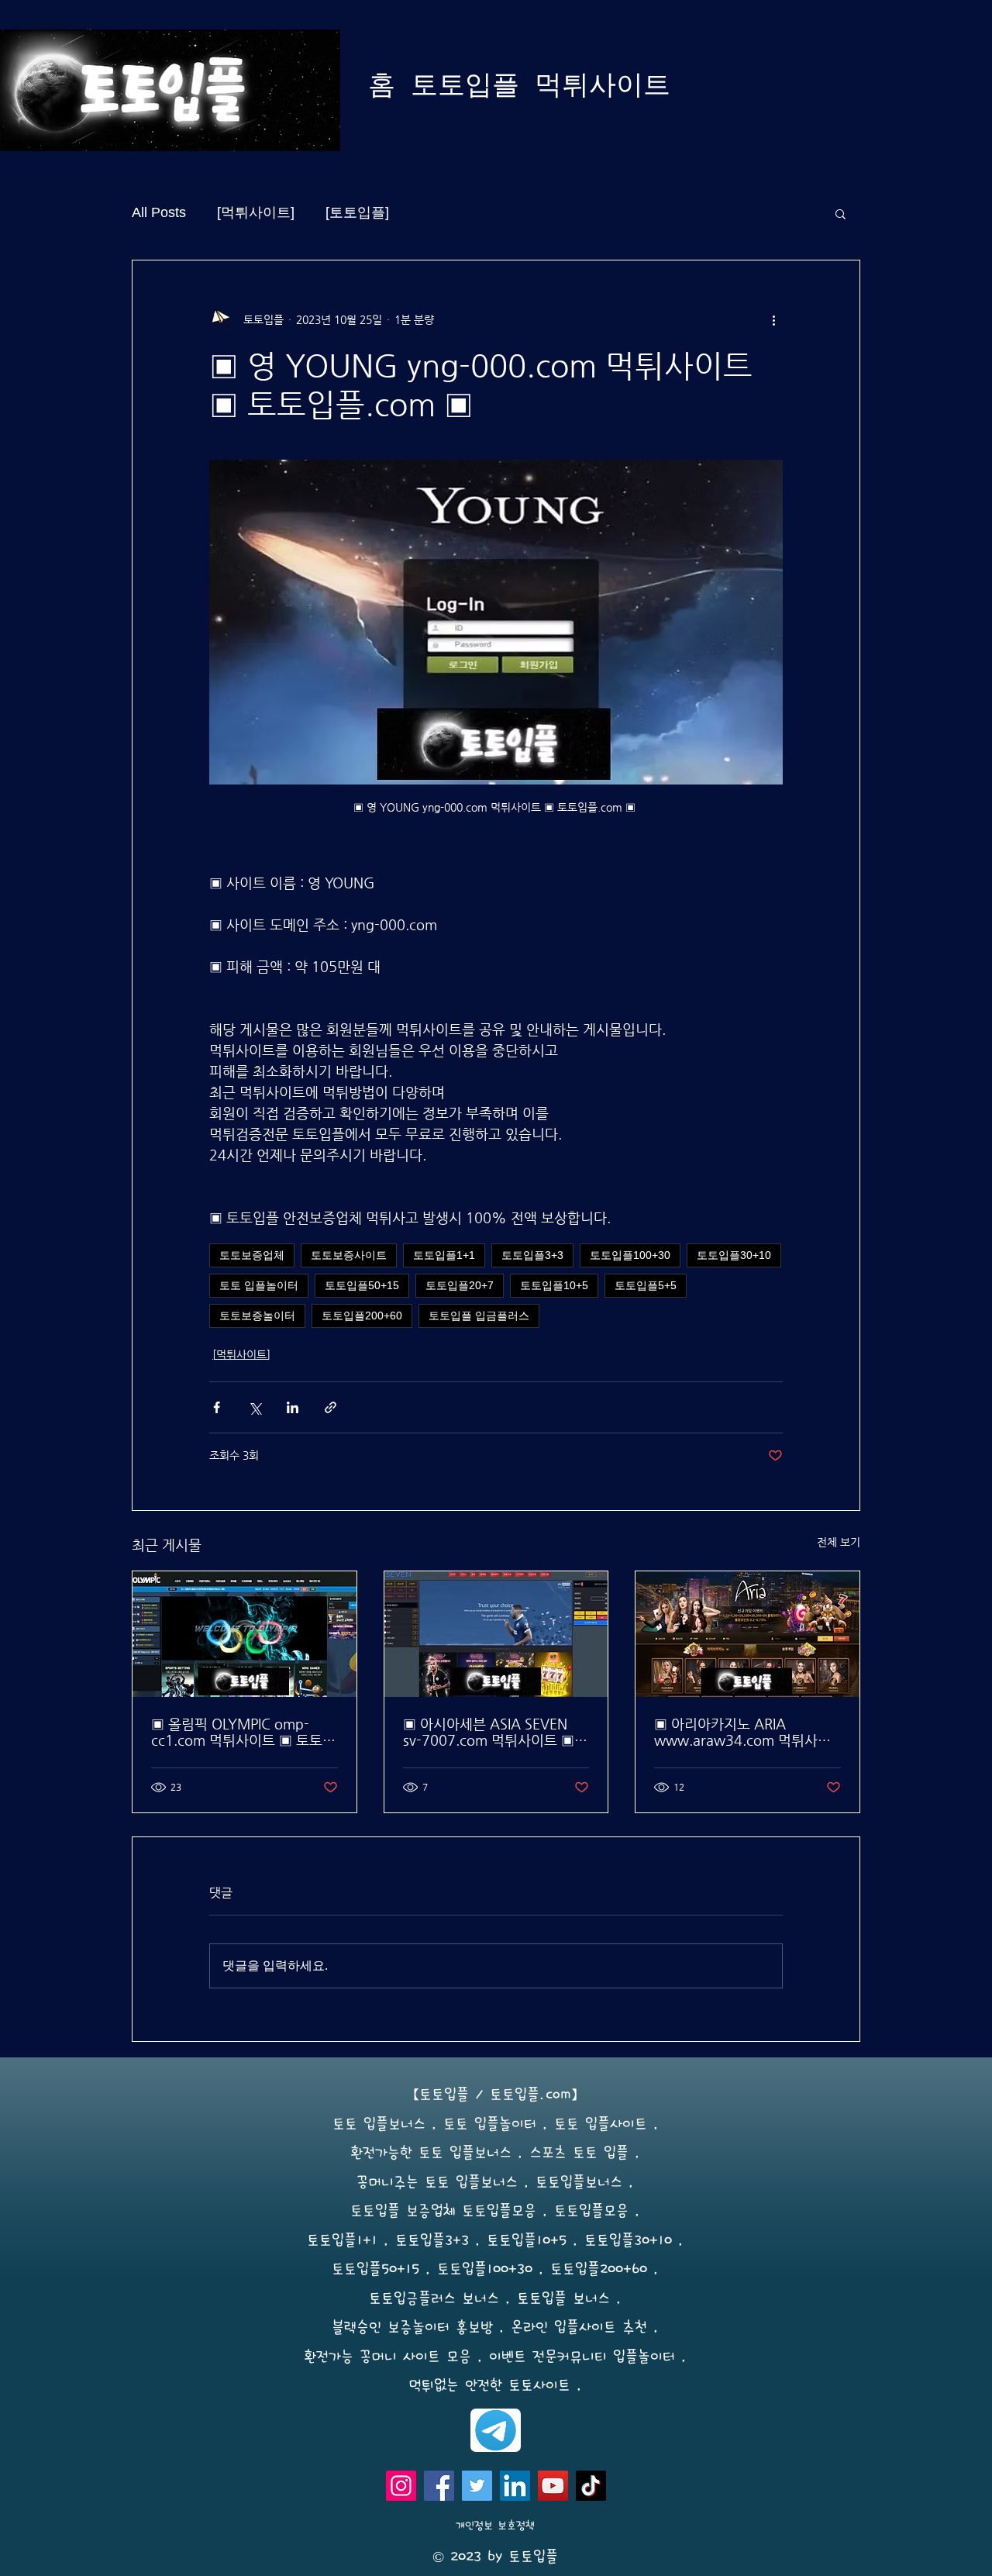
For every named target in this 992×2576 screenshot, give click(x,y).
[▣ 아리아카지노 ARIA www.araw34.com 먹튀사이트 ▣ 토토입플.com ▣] (747, 1634)
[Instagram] (401, 2486)
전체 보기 (839, 1542)
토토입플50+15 (362, 1285)
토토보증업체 (252, 1255)
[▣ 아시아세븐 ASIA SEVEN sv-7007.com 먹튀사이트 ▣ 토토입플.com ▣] (496, 1634)
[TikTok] (591, 2486)
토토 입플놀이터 (259, 1285)
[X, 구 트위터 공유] (255, 1407)
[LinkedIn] (515, 2486)
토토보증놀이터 (257, 1316)
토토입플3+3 (532, 1255)
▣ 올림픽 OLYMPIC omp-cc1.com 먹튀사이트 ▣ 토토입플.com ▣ (243, 1732)
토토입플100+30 (630, 1255)
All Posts (159, 212)
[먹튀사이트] (256, 212)
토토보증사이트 (349, 1255)
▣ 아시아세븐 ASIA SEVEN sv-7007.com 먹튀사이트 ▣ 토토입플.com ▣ (489, 1732)
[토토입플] (357, 212)
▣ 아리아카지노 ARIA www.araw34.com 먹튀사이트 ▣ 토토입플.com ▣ (742, 1732)
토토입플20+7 (460, 1285)
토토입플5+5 (646, 1285)
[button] (840, 213)
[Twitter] (477, 2486)
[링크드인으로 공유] (293, 1407)
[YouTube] (553, 2486)
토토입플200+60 (362, 1316)
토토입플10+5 (554, 1285)
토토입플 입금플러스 (479, 1316)
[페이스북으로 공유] (217, 1407)
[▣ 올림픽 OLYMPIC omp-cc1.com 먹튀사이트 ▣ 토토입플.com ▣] (245, 1634)
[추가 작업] (773, 319)
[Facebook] (439, 2486)
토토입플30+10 (734, 1255)
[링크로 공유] (331, 1407)
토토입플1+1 (444, 1255)
